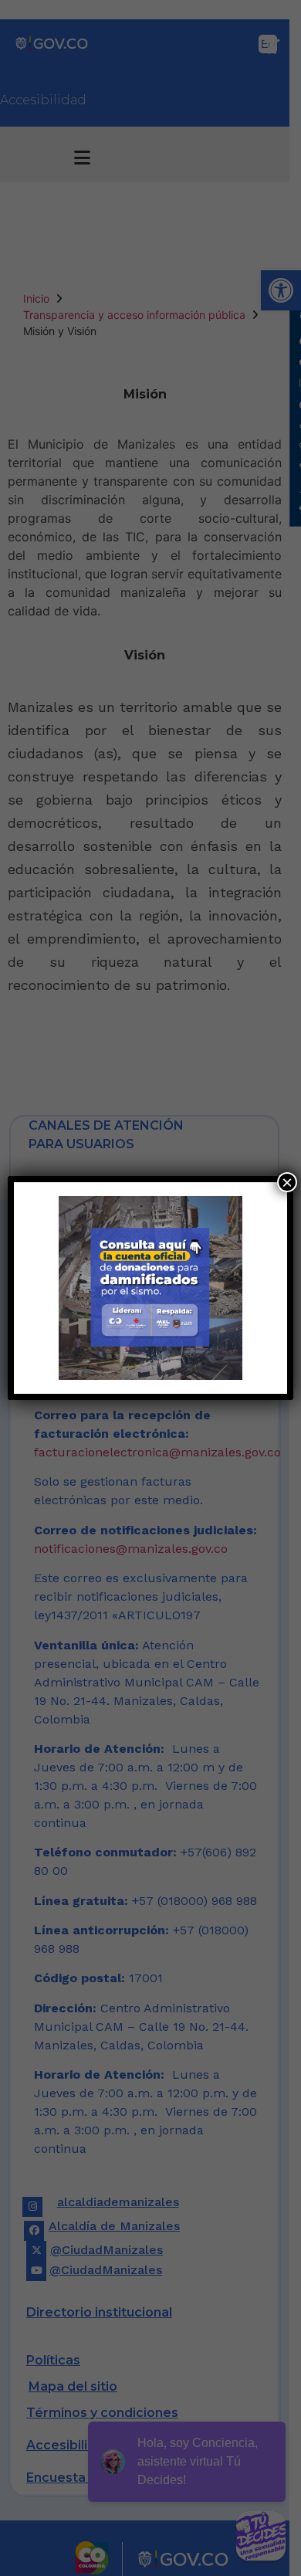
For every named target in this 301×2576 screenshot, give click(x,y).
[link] (151, 1288)
